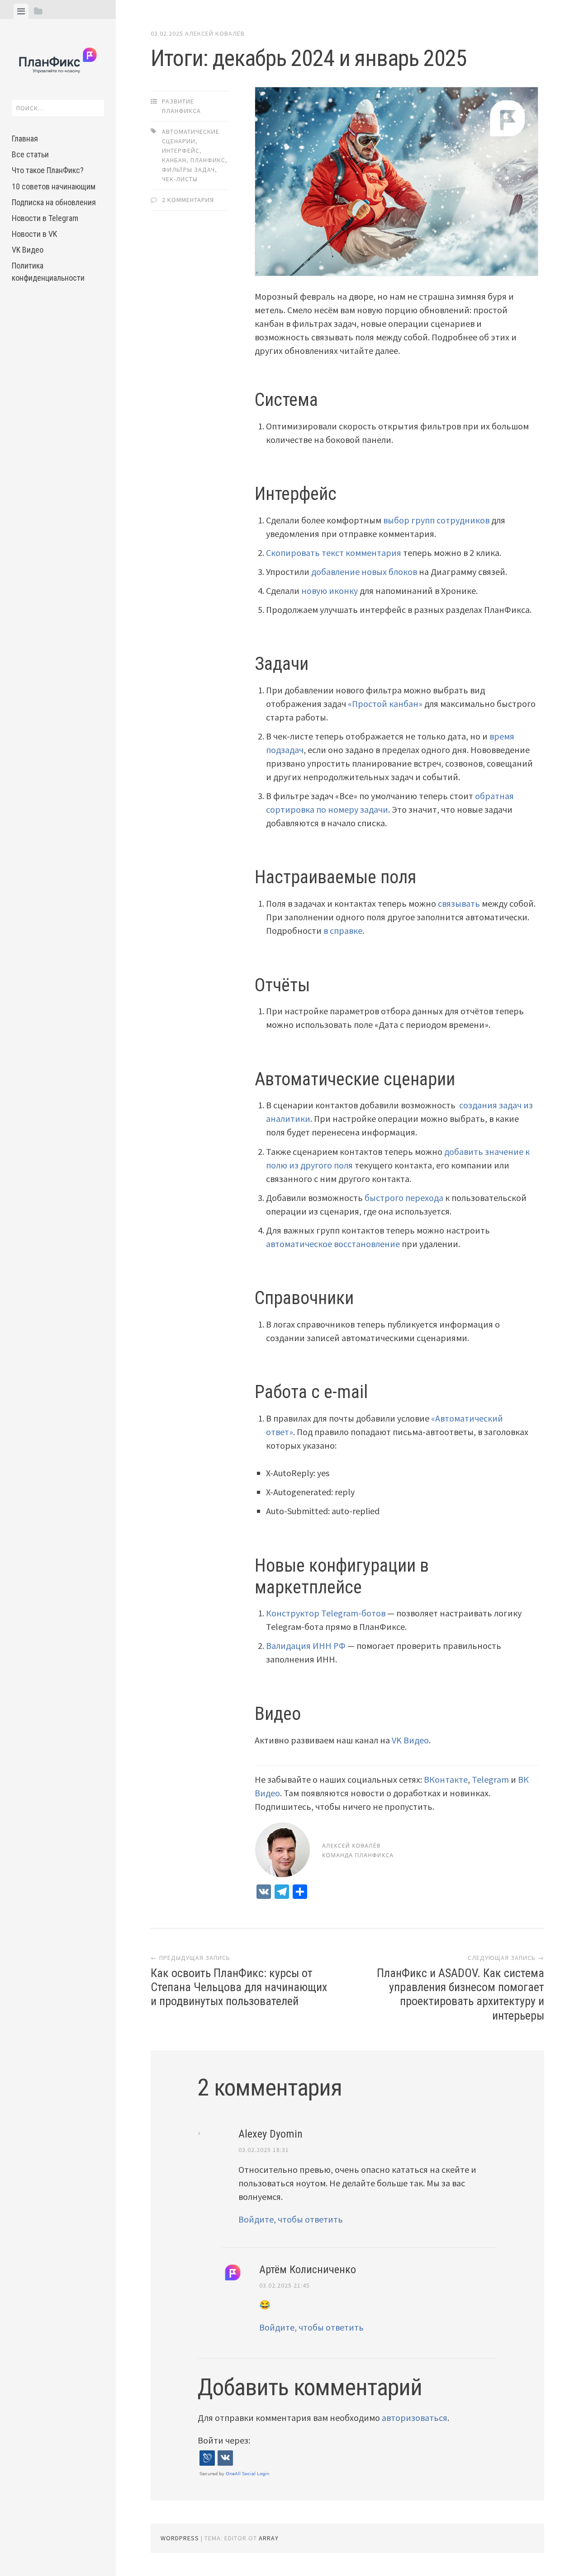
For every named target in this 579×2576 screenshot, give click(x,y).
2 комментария (188, 200)
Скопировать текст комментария (334, 553)
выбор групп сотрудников (436, 520)
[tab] (21, 11)
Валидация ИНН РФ (306, 1646)
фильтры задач (188, 170)
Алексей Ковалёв (215, 33)
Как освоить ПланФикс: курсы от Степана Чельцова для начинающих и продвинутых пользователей (239, 1987)
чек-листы (180, 179)
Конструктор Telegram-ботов (326, 1613)
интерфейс (181, 151)
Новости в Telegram (45, 218)
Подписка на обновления (54, 202)
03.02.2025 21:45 (285, 2285)
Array (269, 2538)
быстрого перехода (404, 1198)
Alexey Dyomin (271, 2134)
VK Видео (28, 250)
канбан (174, 160)
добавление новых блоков (364, 572)
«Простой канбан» (385, 704)
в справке (343, 930)
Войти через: (224, 2440)
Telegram (490, 1779)
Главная (25, 139)
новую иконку (330, 591)
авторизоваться (415, 2418)
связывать (459, 903)
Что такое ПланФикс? (48, 170)
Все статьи (30, 154)
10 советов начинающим (54, 186)
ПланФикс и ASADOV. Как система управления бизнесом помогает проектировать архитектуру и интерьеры (460, 1994)
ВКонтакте (446, 1779)
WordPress (180, 2538)
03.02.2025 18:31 (264, 2150)
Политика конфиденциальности (48, 272)
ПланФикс (208, 160)
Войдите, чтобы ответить (291, 2219)
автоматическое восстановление (333, 1244)
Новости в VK (34, 234)
